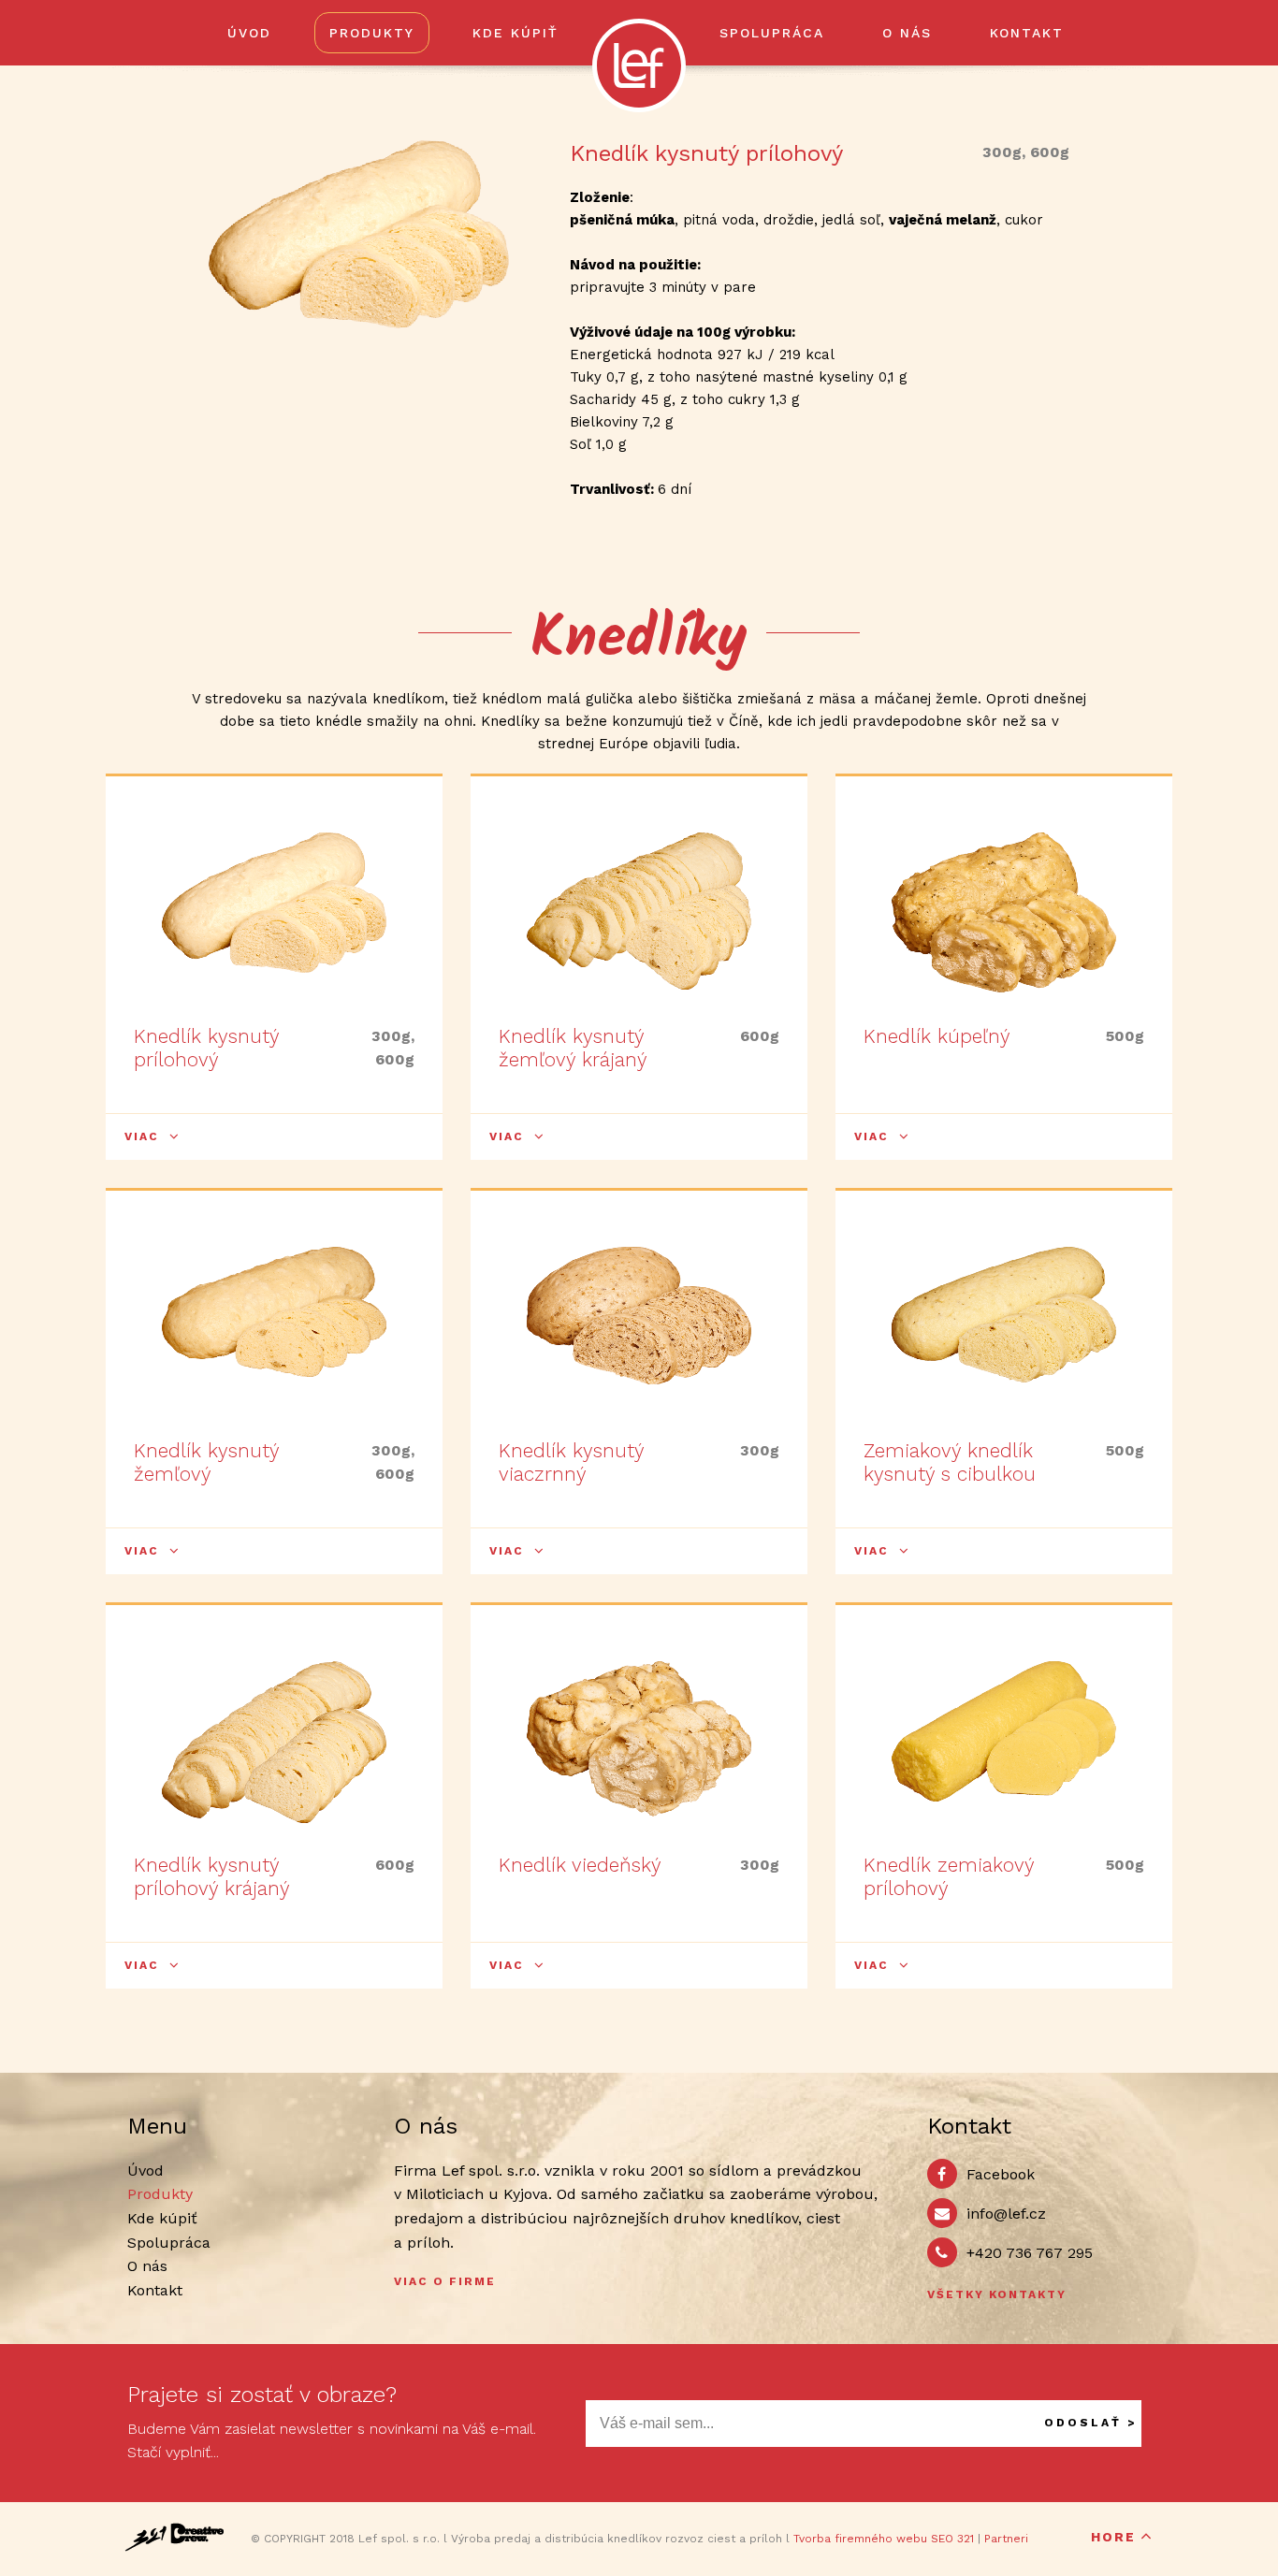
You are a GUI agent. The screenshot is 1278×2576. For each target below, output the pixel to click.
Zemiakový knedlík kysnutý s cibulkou (950, 1462)
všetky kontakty (997, 2294)
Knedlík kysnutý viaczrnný (571, 1462)
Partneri (1006, 2539)
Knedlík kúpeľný (937, 1036)
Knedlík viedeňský (580, 1865)
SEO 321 (952, 2539)
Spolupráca (772, 33)
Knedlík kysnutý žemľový (206, 1462)
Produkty (372, 33)
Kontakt (1027, 33)
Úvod (249, 33)
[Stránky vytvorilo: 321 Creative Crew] (174, 2537)
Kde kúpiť (516, 33)
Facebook (1001, 2174)
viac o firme (445, 2281)
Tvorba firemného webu (860, 2539)
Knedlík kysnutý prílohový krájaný (212, 1876)
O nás (907, 33)
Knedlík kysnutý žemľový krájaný (573, 1048)
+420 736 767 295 (1030, 2253)
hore (1113, 2537)
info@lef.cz (1006, 2214)
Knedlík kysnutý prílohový (206, 1048)
